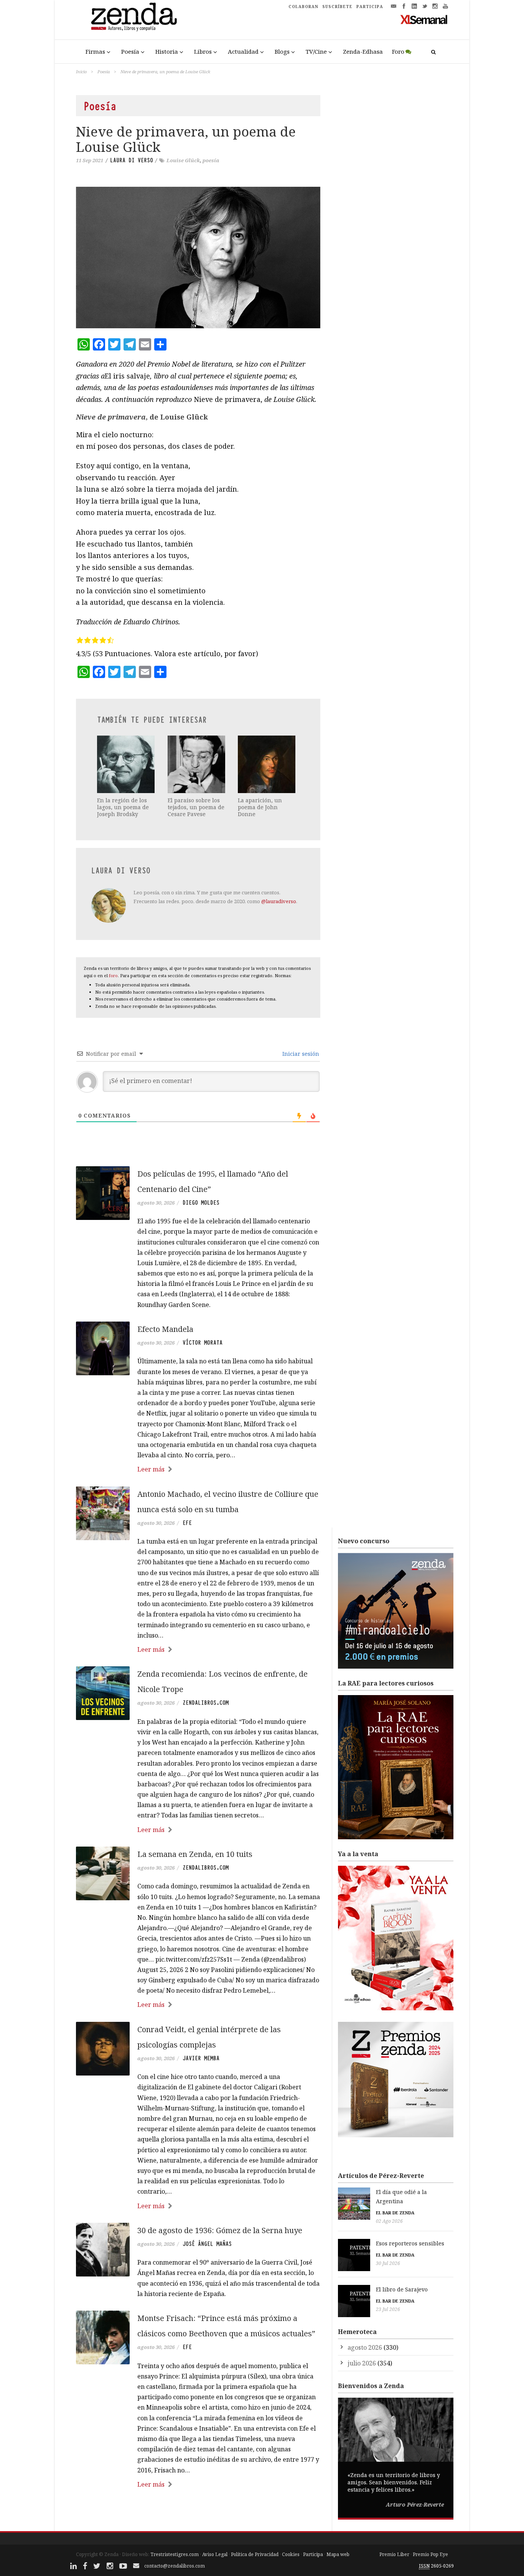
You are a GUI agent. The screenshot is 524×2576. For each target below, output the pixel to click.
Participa (313, 2554)
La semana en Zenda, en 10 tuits (195, 1854)
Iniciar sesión (300, 1054)
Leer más (151, 1469)
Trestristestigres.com (175, 2554)
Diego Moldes (201, 1203)
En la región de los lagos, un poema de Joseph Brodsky (123, 807)
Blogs (282, 51)
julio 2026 (362, 2363)
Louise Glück (183, 160)
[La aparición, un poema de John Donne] (267, 764)
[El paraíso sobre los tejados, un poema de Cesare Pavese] (197, 764)
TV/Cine (316, 51)
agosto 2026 (365, 2347)
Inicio (81, 72)
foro (113, 975)
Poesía (130, 51)
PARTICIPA (370, 7)
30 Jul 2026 (388, 2263)
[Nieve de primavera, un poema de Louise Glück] (198, 258)
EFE (187, 1523)
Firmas (95, 51)
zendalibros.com (206, 1703)
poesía (211, 160)
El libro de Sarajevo (402, 2289)
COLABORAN (303, 7)
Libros (203, 51)
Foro (398, 51)
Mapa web (338, 2554)
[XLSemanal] (424, 19)
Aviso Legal (215, 2554)
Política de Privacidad (255, 2554)
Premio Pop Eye (430, 2554)
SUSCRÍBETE (337, 7)
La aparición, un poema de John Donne (260, 807)
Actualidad (243, 51)
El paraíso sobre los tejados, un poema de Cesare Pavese (196, 807)
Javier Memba (201, 2058)
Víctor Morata (203, 1343)
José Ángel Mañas (207, 2244)
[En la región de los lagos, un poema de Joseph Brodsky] (127, 764)
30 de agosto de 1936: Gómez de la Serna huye (220, 2230)
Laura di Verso (132, 160)
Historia (167, 51)
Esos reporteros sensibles (410, 2243)
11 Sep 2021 (90, 160)
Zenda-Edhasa (363, 51)
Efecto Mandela (165, 1329)
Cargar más (198, 2513)
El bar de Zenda (395, 2213)
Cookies (291, 2554)
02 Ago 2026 (389, 2221)
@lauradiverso (279, 901)
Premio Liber (394, 2554)
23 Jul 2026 (388, 2309)
